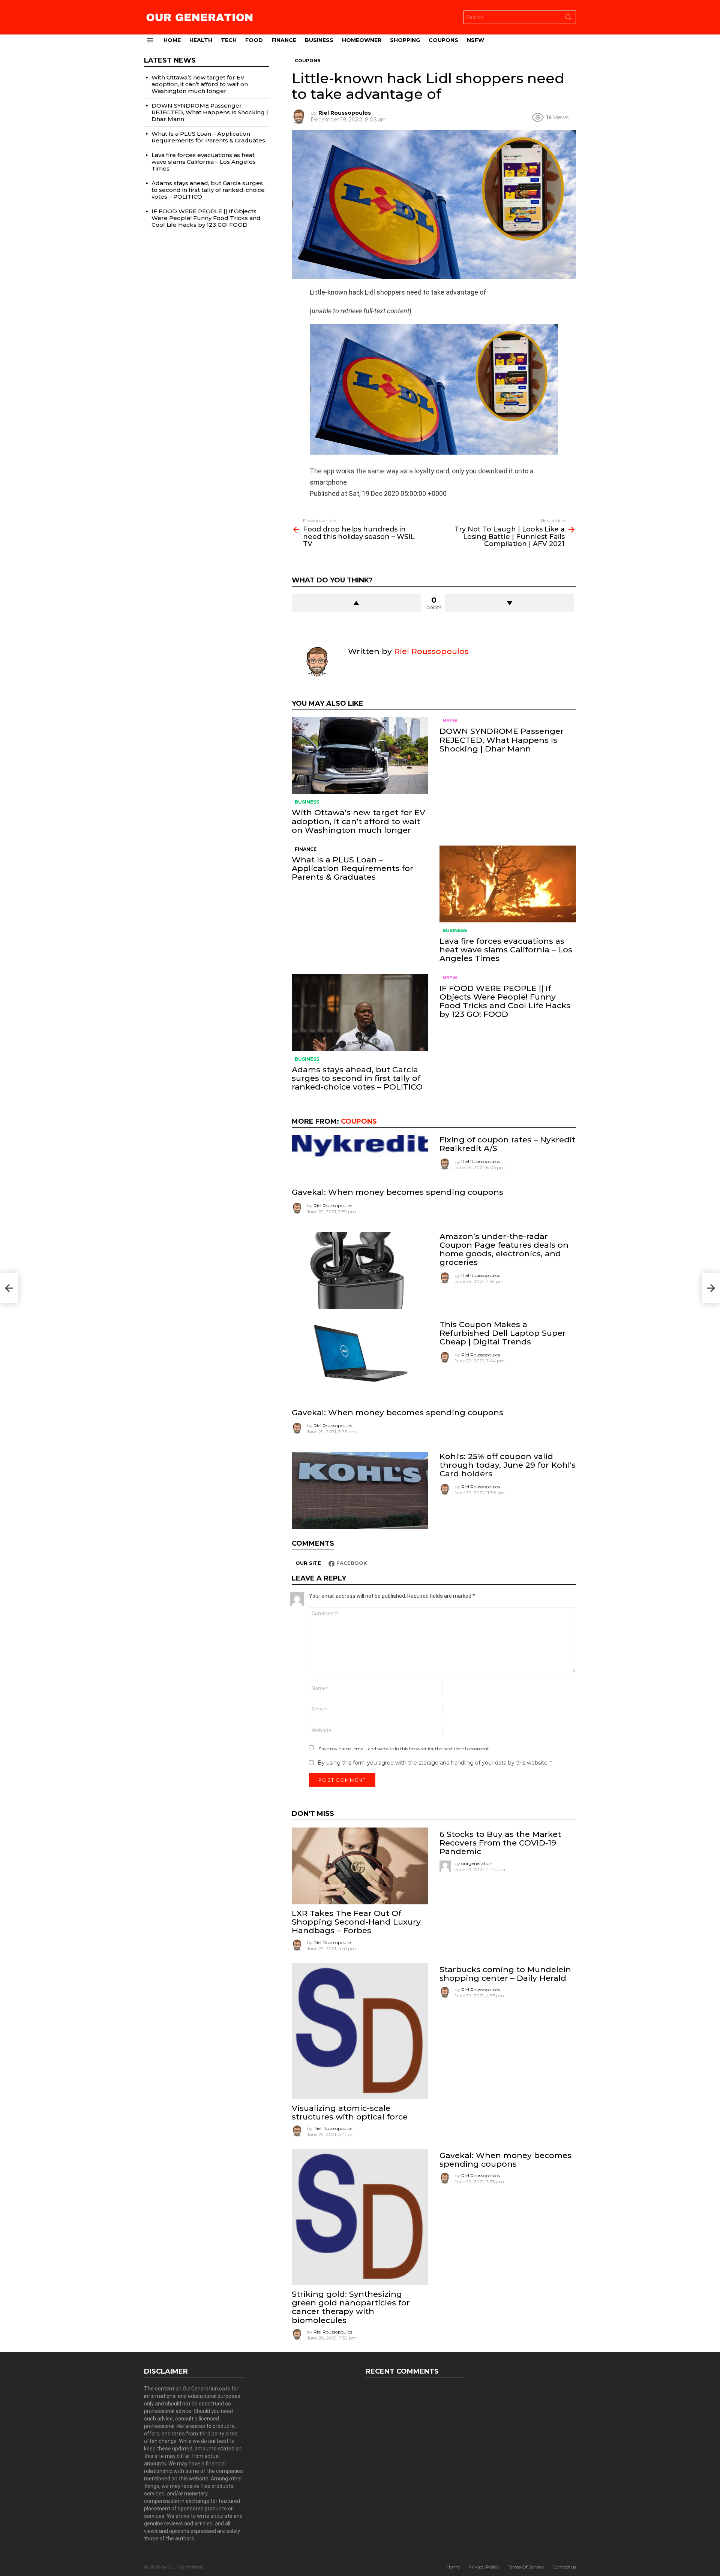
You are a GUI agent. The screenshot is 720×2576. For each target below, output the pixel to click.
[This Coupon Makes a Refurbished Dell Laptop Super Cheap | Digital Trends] (360, 1358)
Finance (284, 40)
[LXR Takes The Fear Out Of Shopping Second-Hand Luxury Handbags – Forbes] (360, 1866)
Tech (229, 40)
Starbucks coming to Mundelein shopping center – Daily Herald (505, 1974)
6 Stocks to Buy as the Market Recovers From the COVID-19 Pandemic (500, 1843)
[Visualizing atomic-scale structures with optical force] (360, 2031)
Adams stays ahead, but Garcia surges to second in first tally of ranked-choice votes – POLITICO (357, 1078)
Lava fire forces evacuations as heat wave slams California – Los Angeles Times (506, 950)
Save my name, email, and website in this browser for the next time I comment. (404, 1749)
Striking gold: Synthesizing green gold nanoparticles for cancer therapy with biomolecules (351, 2307)
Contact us (564, 2567)
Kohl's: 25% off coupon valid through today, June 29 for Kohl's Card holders (508, 1465)
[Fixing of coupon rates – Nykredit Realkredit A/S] (360, 1146)
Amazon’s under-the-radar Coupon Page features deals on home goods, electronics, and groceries (504, 1249)
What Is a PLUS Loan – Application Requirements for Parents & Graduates (352, 868)
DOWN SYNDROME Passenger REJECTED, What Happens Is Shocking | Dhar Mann (502, 740)
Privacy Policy (484, 2567)
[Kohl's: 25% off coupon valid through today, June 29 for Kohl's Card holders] (360, 1490)
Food (254, 40)
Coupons (443, 40)
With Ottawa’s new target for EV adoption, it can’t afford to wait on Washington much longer (358, 821)
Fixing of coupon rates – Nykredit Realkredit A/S (507, 1144)
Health (201, 40)
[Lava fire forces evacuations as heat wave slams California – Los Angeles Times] (508, 884)
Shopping (405, 40)
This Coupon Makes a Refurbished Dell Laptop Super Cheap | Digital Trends (503, 1333)
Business (319, 40)
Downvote (510, 603)
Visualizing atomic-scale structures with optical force (350, 2112)
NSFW (475, 40)
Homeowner (362, 40)
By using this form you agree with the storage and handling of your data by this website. (435, 1763)
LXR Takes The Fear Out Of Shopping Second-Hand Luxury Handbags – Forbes (356, 1922)
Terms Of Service (526, 2567)
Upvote (356, 603)
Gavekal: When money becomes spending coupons (397, 1192)
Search (568, 19)
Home (172, 40)
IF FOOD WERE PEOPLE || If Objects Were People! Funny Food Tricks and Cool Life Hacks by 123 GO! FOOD (505, 1001)
